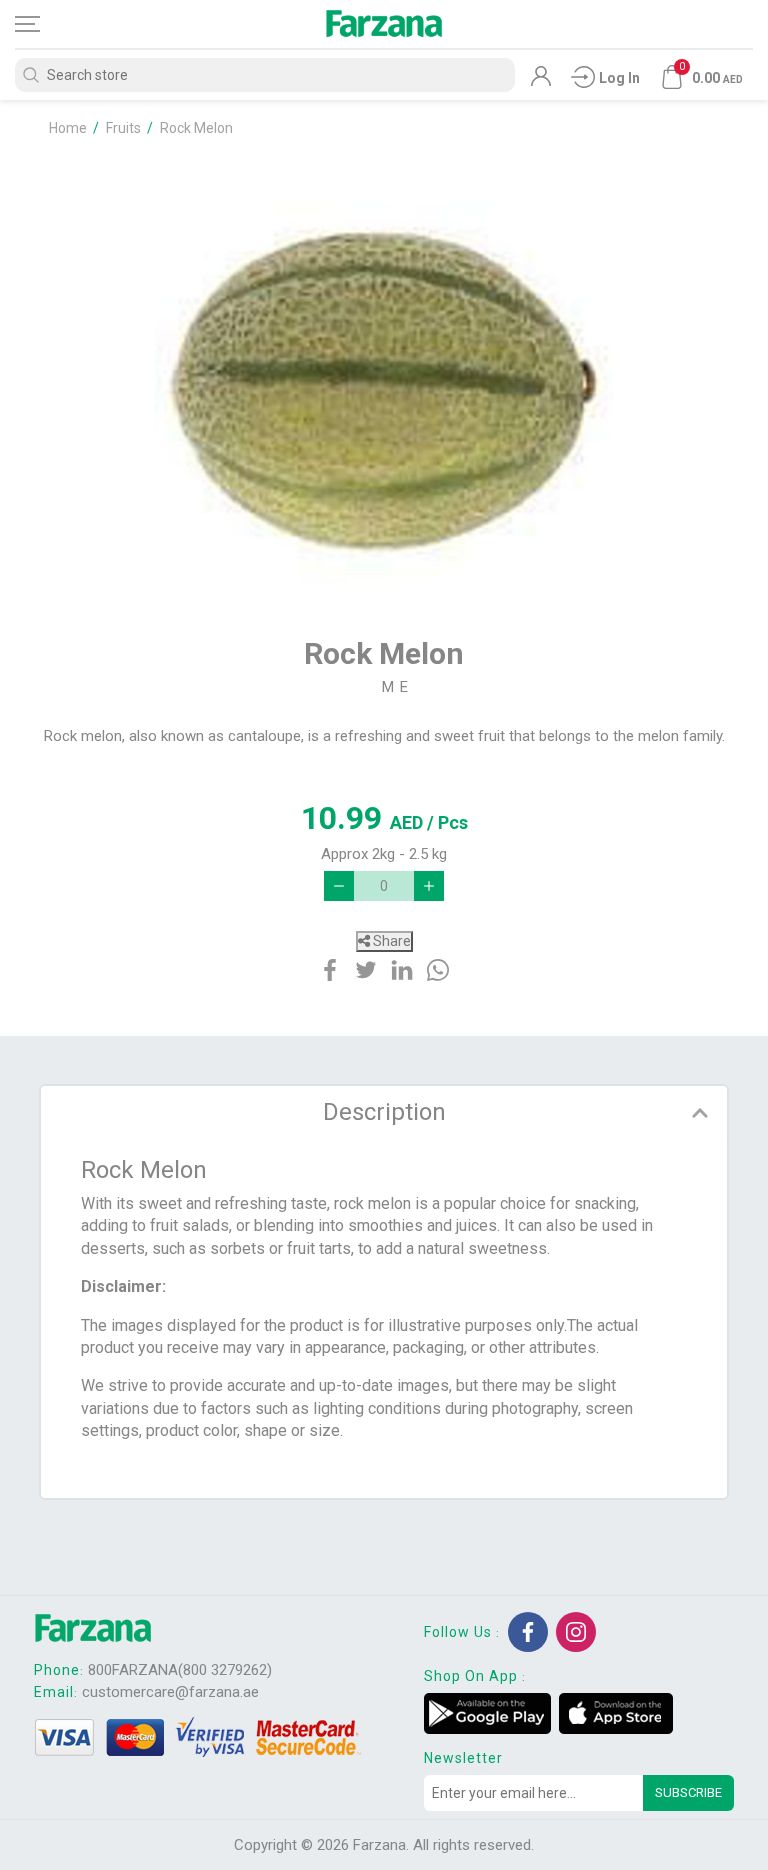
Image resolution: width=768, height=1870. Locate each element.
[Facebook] (528, 1632)
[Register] (541, 81)
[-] (339, 886)
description (384, 1112)
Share (390, 941)
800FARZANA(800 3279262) (180, 1670)
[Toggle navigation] (45, 24)
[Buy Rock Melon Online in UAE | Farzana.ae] (383, 376)
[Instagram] (576, 1632)
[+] (429, 886)
